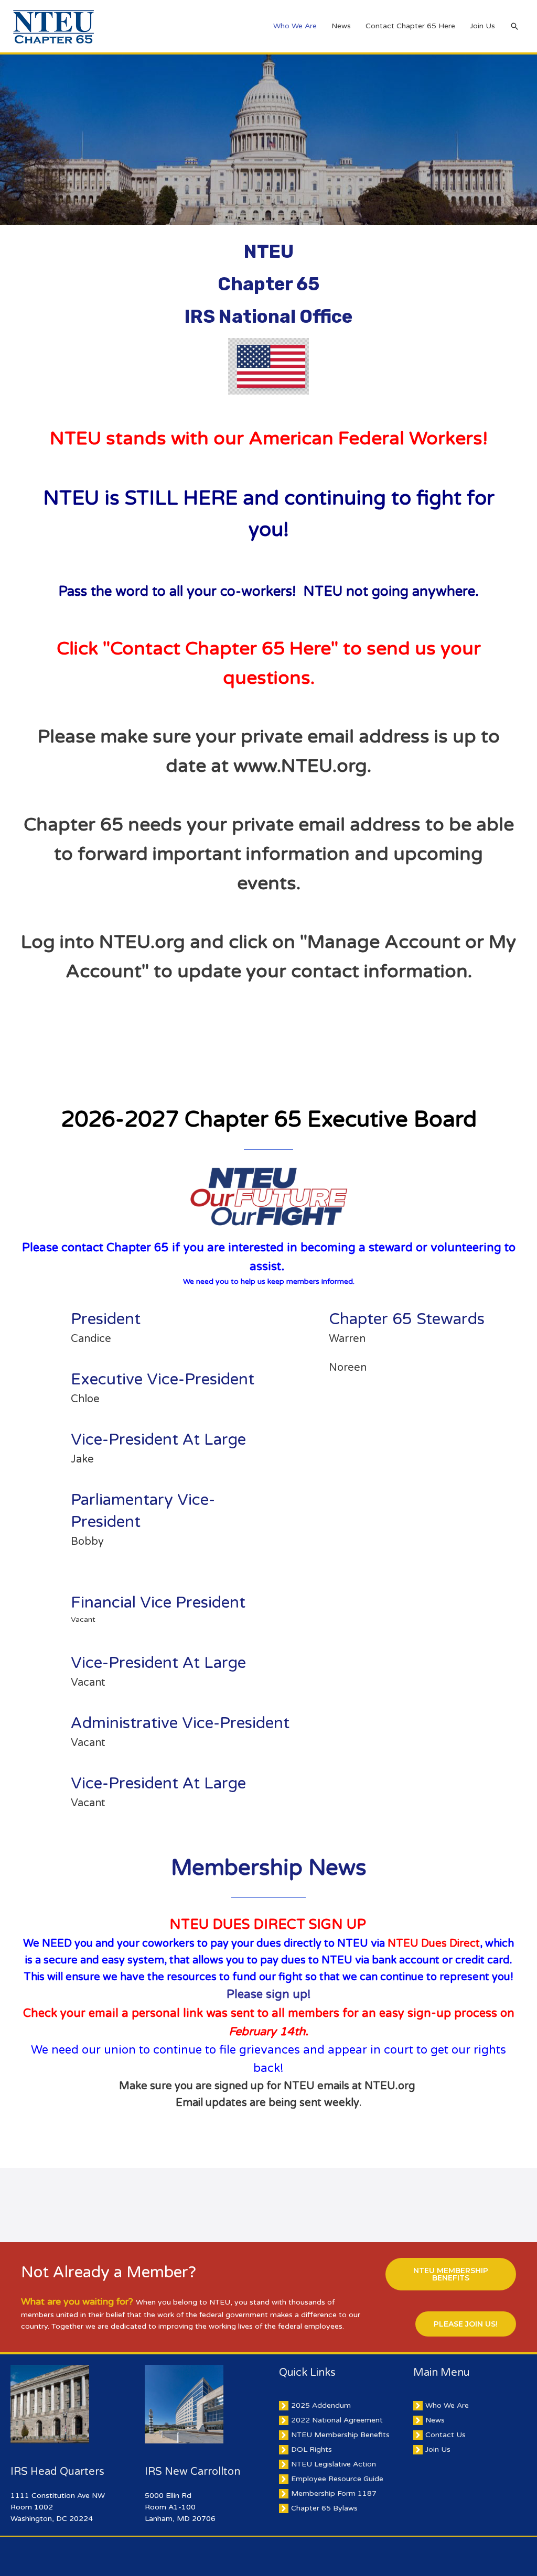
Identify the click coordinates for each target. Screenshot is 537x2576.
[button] (451, 2274)
